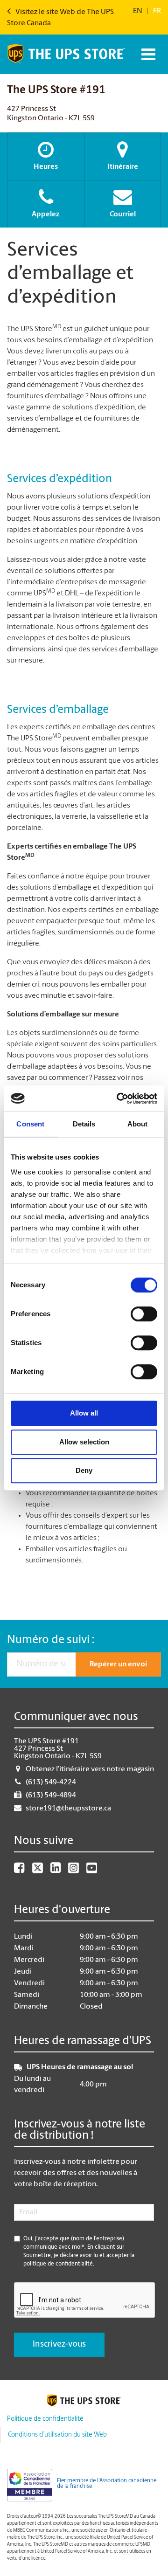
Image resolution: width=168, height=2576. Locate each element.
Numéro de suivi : (51, 1640)
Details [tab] (84, 1124)
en (138, 11)
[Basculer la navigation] (147, 54)
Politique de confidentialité (45, 2419)
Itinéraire (123, 167)
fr (157, 11)
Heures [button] (46, 167)
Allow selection (84, 1442)
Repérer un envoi (118, 1664)
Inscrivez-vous (59, 2345)
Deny (84, 1470)
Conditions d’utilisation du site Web (57, 2435)
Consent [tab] (30, 1124)
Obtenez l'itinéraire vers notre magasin (90, 1769)
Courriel (123, 214)
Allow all (84, 1413)
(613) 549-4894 (51, 1796)
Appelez (46, 214)
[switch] (144, 1314)
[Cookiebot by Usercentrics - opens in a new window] (119, 1098)
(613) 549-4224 (51, 1782)
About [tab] (138, 1124)
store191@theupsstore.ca (68, 1809)
